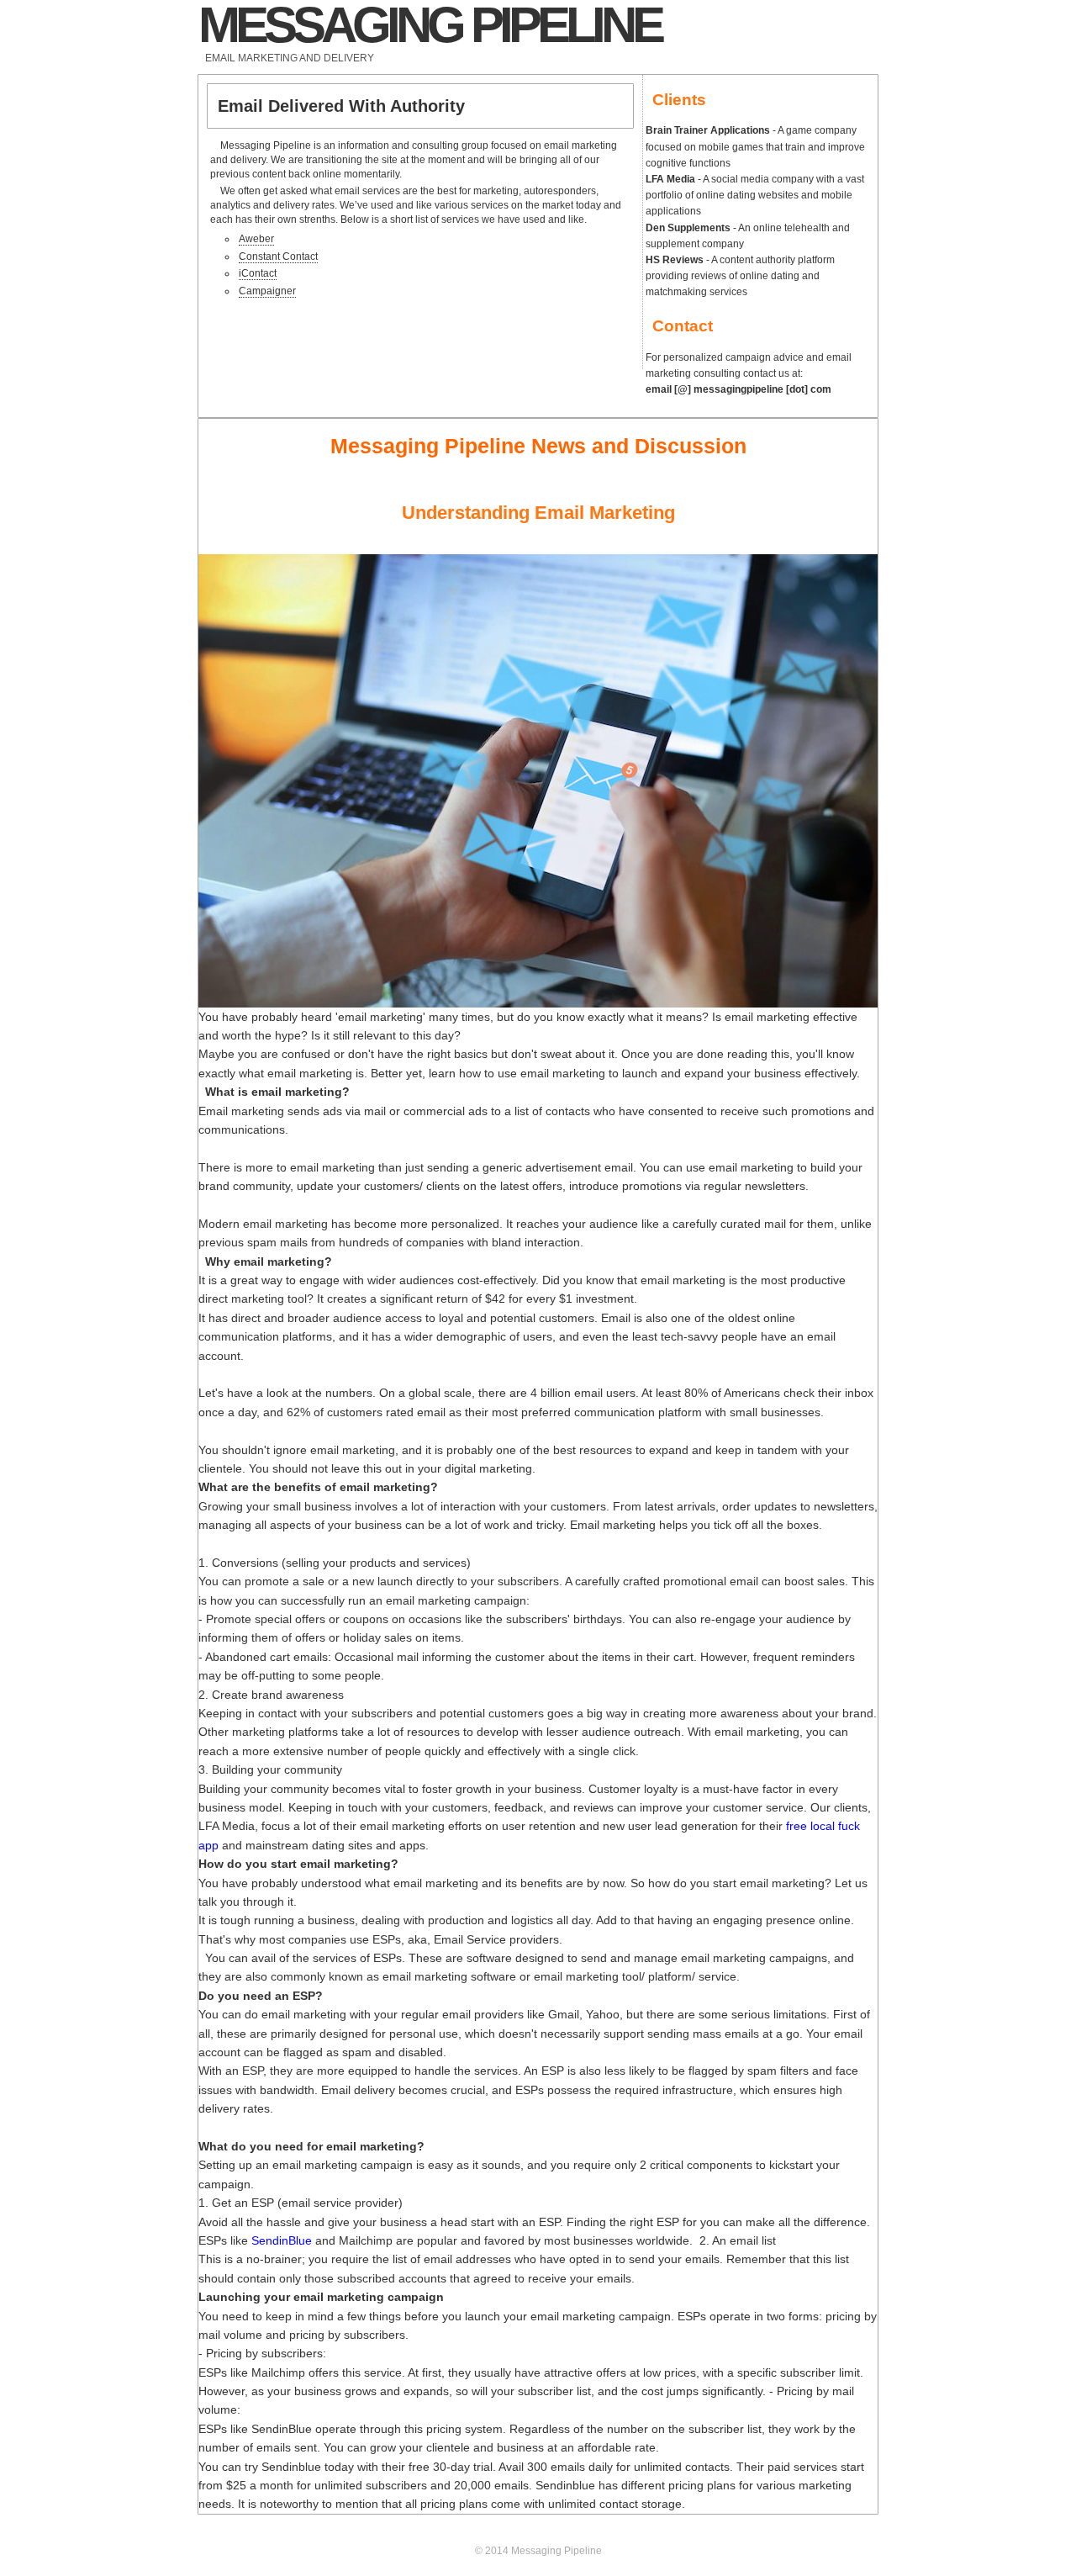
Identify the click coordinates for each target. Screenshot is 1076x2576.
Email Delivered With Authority (341, 106)
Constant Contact (278, 257)
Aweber (256, 239)
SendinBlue (282, 2240)
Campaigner (267, 291)
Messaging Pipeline (430, 25)
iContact (258, 273)
